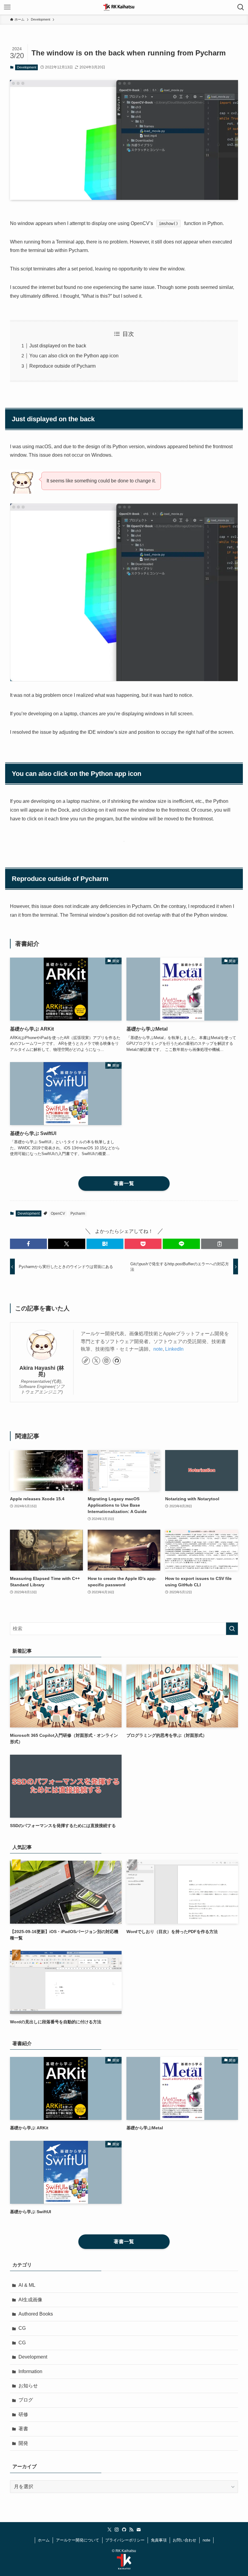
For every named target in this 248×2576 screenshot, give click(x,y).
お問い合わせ (184, 2540)
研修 (23, 2414)
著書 (23, 2429)
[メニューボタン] (7, 7)
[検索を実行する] (232, 1629)
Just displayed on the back (58, 346)
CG (22, 2328)
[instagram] (106, 1361)
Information (30, 2371)
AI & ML (27, 2285)
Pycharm (78, 1214)
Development (27, 67)
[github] (117, 1361)
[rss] (131, 2530)
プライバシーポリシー (125, 2540)
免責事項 (159, 2540)
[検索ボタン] (241, 7)
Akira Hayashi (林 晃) (43, 1371)
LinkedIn (174, 1349)
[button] (28, 1244)
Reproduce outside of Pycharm (62, 366)
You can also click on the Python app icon (74, 356)
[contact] (139, 2530)
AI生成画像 (30, 2300)
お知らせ (28, 2386)
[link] (86, 1361)
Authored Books (36, 2314)
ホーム (44, 2540)
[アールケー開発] (124, 7)
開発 (23, 2443)
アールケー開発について (78, 2540)
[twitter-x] (96, 1361)
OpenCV (58, 1214)
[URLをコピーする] (220, 1244)
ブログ (26, 2400)
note (158, 1349)
